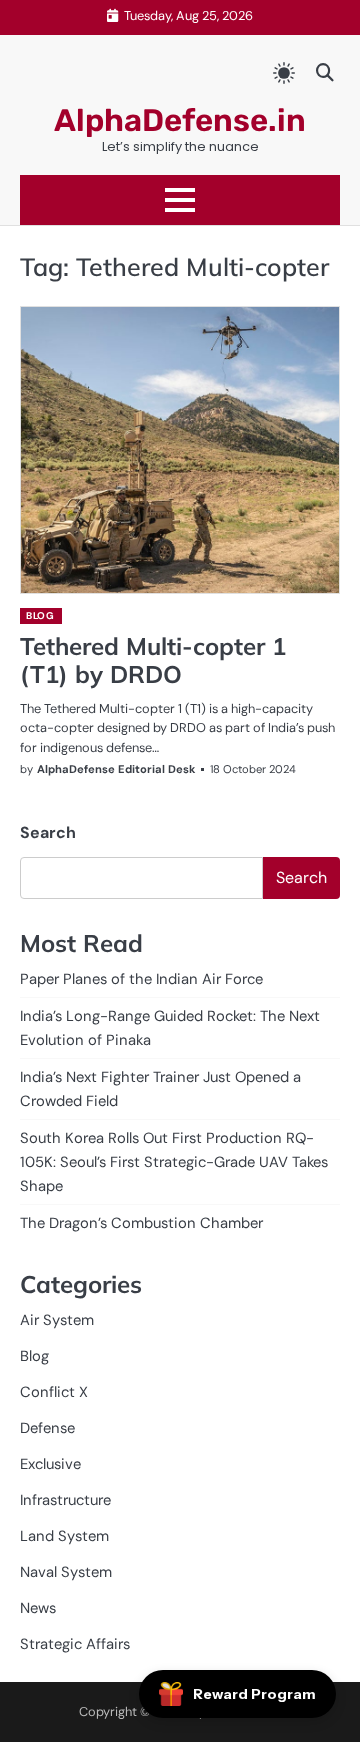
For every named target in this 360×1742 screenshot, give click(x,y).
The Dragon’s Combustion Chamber (141, 1223)
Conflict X (54, 1392)
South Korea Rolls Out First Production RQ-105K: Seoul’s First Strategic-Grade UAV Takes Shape (174, 1162)
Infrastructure (65, 1500)
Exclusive (50, 1464)
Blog (40, 615)
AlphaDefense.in (180, 120)
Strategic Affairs (75, 1644)
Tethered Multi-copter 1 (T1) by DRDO (153, 660)
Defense (47, 1428)
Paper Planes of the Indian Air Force (141, 979)
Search (48, 832)
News (38, 1608)
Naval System (66, 1572)
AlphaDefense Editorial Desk (116, 769)
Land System (64, 1536)
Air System (57, 1320)
